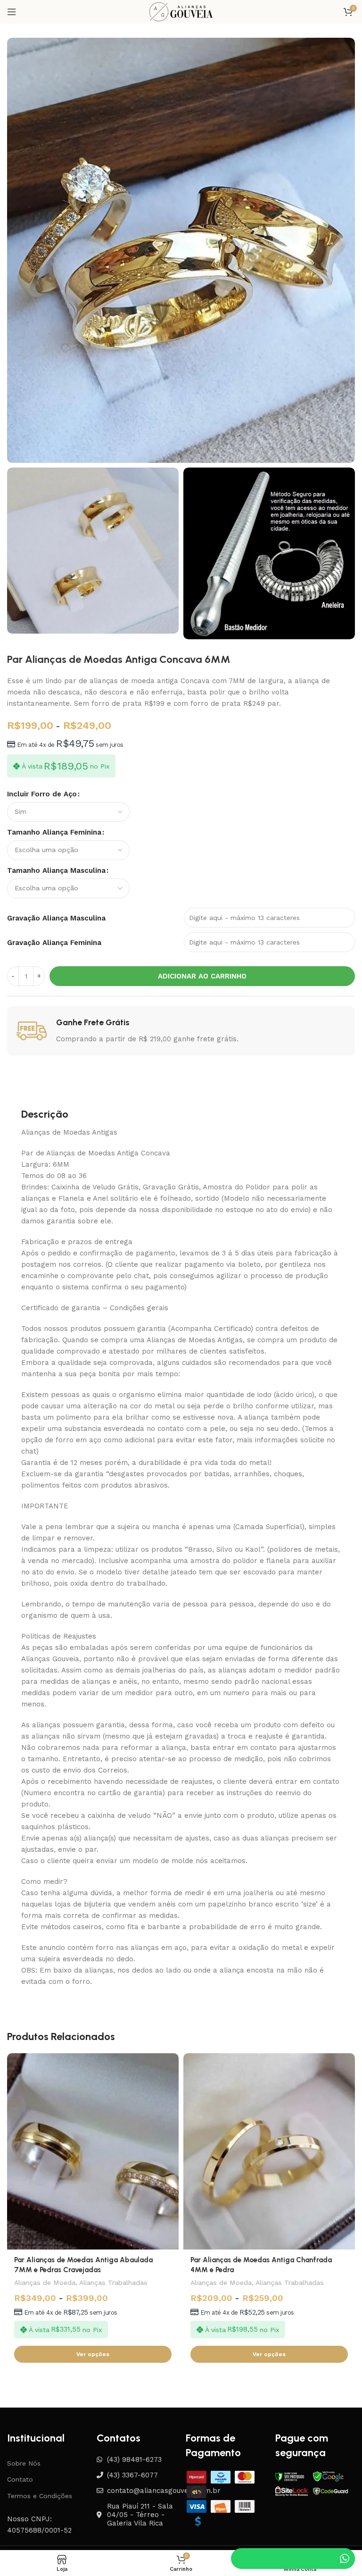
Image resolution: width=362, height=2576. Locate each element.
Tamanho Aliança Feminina (54, 832)
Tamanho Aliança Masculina (56, 870)
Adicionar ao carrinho (202, 976)
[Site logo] (181, 11)
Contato (20, 2479)
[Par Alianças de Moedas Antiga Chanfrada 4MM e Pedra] (269, 2151)
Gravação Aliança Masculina (56, 918)
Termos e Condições (40, 2496)
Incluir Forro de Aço (42, 794)
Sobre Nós (24, 2463)
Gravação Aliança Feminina (54, 943)
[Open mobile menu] (12, 12)
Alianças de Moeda (45, 2283)
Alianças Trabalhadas (113, 2283)
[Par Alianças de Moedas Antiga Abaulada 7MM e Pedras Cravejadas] (93, 2151)
